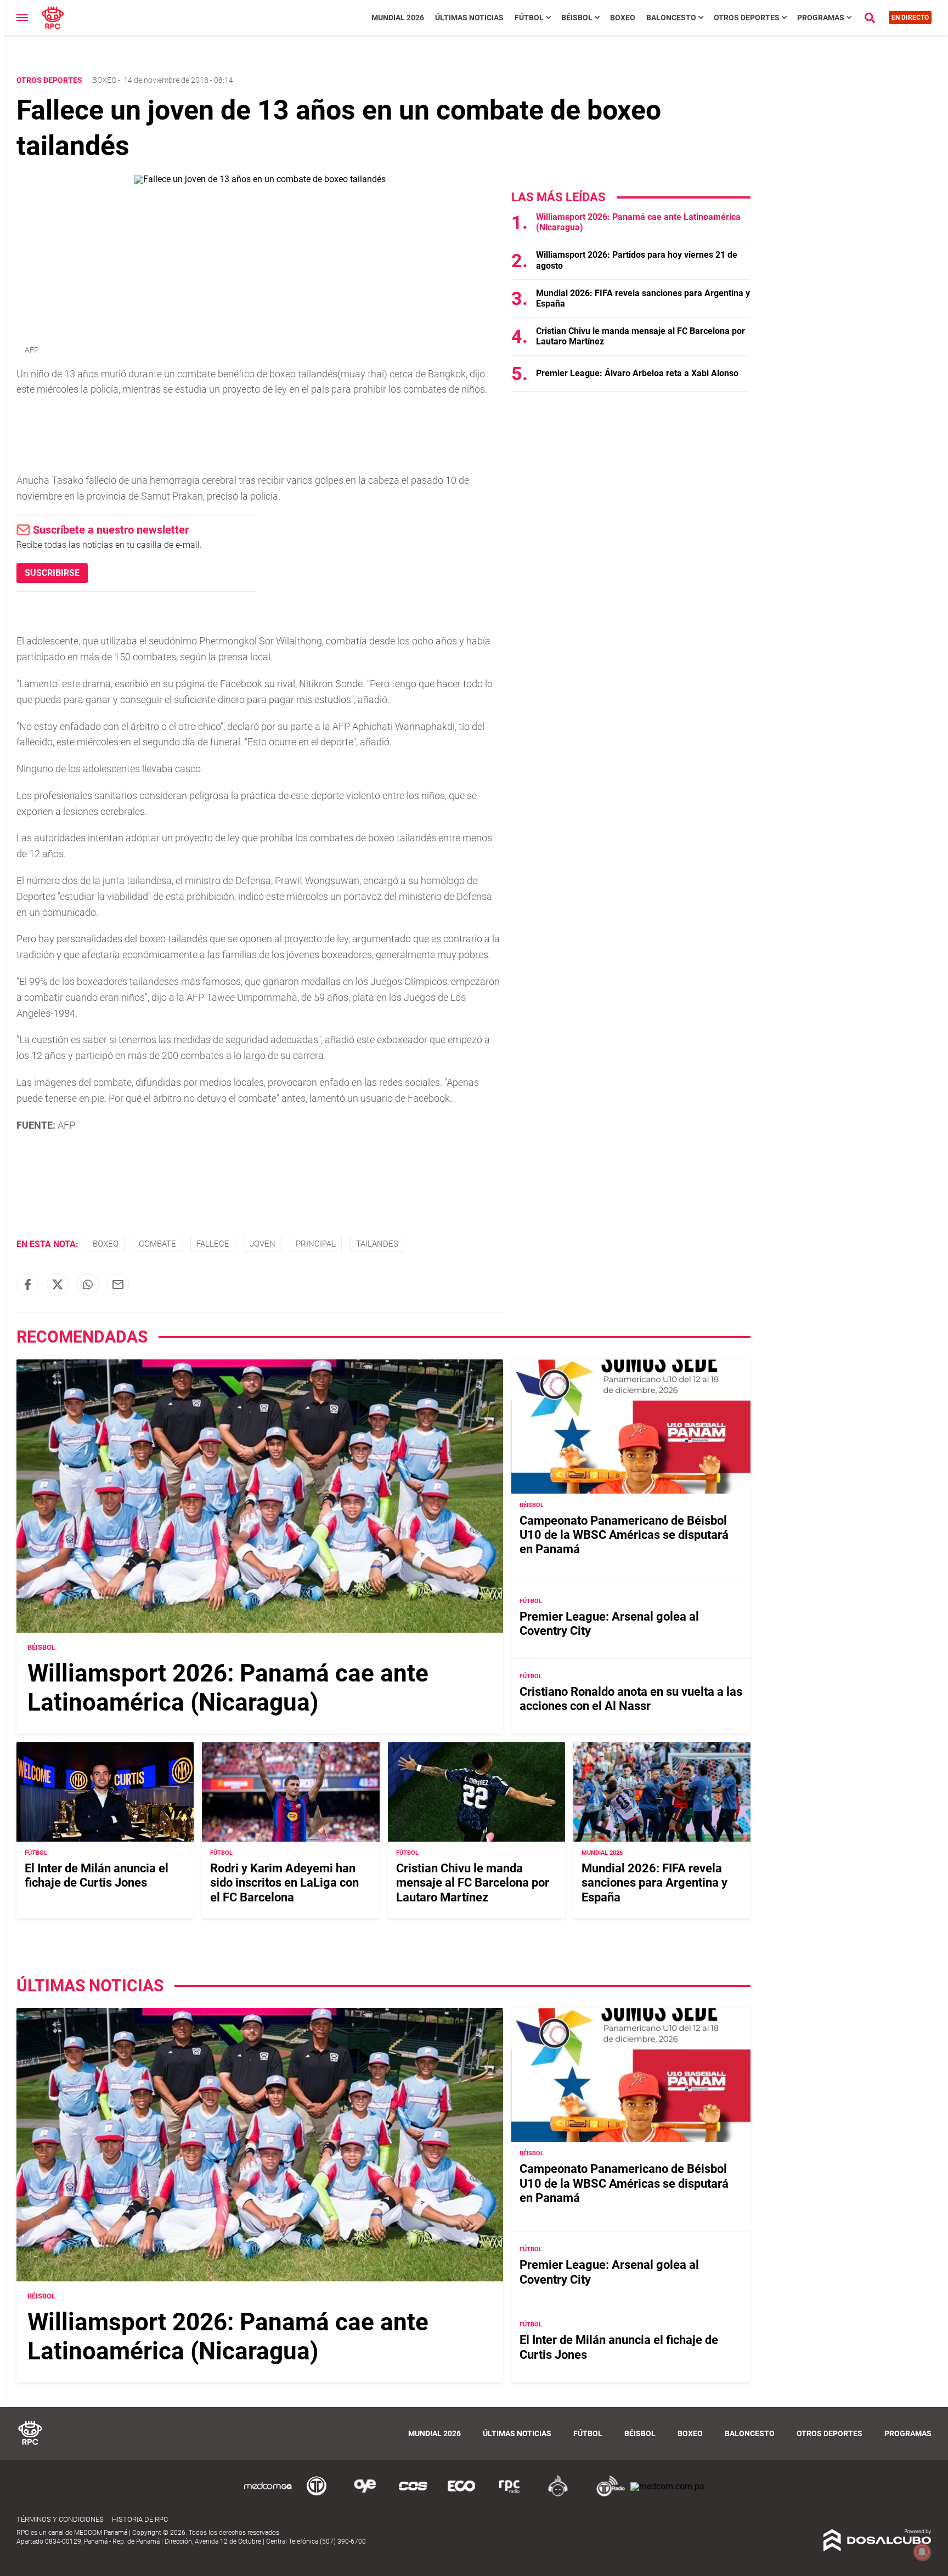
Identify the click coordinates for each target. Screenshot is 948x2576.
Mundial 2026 (398, 18)
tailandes (377, 1244)
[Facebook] (27, 1284)
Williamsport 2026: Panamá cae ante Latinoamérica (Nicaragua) (228, 1688)
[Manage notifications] (922, 2552)
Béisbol (577, 18)
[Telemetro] (317, 2495)
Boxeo (623, 18)
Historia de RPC (140, 2519)
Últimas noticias (469, 18)
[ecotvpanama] (461, 2495)
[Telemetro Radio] (606, 2495)
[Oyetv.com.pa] (365, 2495)
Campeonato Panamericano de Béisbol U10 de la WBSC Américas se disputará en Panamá (624, 1535)
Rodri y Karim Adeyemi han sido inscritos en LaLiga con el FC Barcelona (284, 1883)
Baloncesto (671, 18)
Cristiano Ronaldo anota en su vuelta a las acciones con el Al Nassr (631, 1699)
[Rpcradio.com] (510, 2495)
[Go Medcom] (268, 2495)
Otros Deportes (747, 18)
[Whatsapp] (88, 1284)
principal (316, 1244)
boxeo (106, 1244)
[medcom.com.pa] (667, 2486)
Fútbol (529, 18)
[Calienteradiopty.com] (558, 2495)
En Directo (910, 18)
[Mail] (118, 1284)
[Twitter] (58, 1284)
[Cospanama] (413, 2495)
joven (263, 1244)
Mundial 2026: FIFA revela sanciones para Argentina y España (654, 1883)
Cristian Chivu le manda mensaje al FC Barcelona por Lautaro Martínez (473, 1883)
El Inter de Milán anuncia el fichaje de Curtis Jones (97, 1875)
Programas (821, 18)
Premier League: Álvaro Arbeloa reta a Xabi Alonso (637, 373)
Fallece (213, 1244)
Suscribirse (52, 573)
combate (157, 1244)
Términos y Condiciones (60, 2519)
